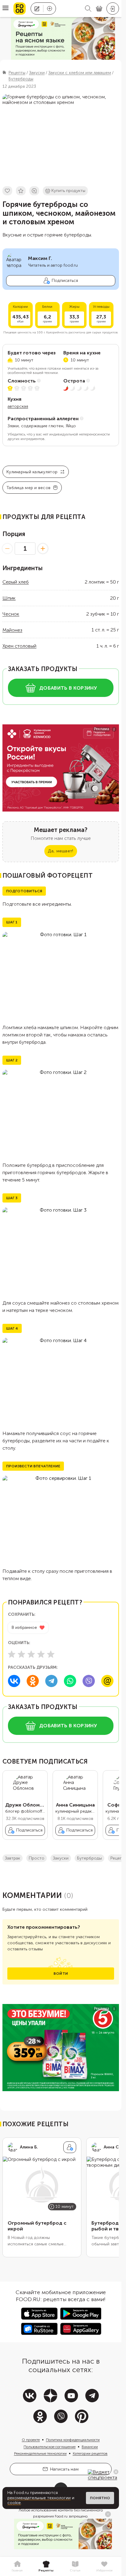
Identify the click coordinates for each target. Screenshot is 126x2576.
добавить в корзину (68, 688)
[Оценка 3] (31, 1654)
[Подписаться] (70, 2152)
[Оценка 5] (51, 1654)
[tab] (17, 2567)
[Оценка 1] (12, 1654)
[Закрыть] (116, 2472)
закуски (61, 1863)
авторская (18, 406)
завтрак (13, 1863)
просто (37, 1863)
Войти (61, 1978)
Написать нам (64, 2474)
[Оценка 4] (41, 1654)
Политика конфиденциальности (73, 2445)
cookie (14, 2503)
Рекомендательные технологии (40, 2458)
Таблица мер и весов (28, 488)
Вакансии (90, 2452)
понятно (100, 2498)
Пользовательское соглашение (50, 2452)
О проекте (31, 2445)
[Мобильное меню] (6, 9)
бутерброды (89, 1863)
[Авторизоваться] (113, 9)
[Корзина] (99, 9)
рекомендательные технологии (39, 2498)
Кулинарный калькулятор (32, 472)
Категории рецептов (90, 2458)
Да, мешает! (61, 851)
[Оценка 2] (21, 1654)
